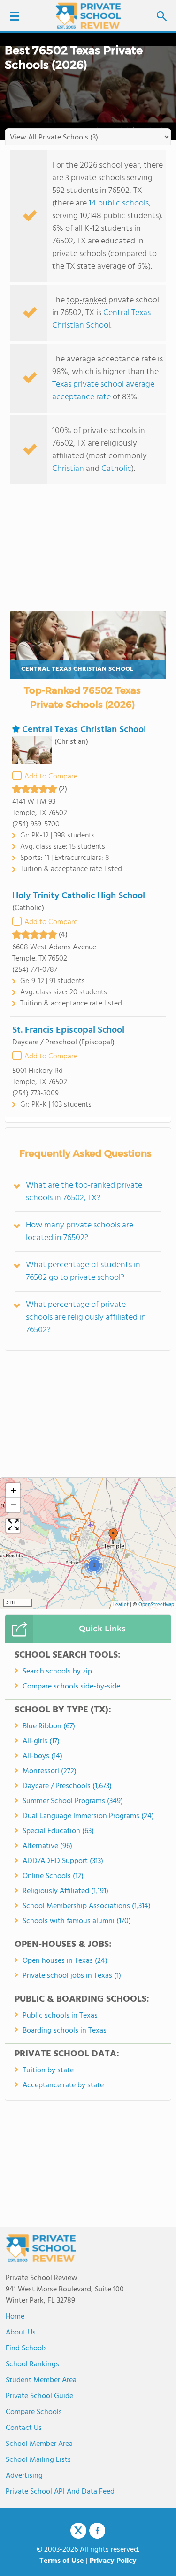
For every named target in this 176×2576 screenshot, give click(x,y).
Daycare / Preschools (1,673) (67, 1786)
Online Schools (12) (53, 1876)
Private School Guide (39, 2396)
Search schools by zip (57, 1672)
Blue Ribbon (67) (49, 1726)
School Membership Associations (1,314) (87, 1906)
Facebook (97, 2531)
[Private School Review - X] (78, 2531)
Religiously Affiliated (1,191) (65, 1891)
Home (15, 2317)
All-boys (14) (42, 1756)
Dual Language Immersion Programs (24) (88, 1816)
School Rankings (32, 2364)
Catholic (116, 469)
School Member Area (39, 2444)
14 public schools (119, 203)
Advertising (24, 2476)
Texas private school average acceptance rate (103, 391)
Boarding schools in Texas (65, 2031)
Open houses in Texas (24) (65, 1961)
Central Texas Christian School (101, 319)
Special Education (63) (58, 1831)
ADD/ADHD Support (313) (63, 1861)
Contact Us (24, 2428)
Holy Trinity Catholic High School (79, 896)
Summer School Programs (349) (73, 1801)
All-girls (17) (41, 1741)
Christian (68, 469)
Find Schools (26, 2348)
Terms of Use (62, 2561)
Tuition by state (48, 2070)
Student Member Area (41, 2380)
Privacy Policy (113, 2561)
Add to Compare (51, 777)
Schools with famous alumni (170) (77, 1921)
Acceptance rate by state (63, 2085)
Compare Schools (34, 2412)
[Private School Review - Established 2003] (88, 16)
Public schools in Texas (60, 2016)
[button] (113, 1536)
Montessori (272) (50, 1771)
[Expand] (13, 1526)
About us (21, 2333)
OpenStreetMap (156, 1605)
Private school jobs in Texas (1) (72, 1976)
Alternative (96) (47, 1846)
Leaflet (121, 1605)
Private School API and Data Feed (60, 2492)
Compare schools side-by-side (71, 1687)
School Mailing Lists (38, 2460)
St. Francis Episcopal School (68, 1030)
